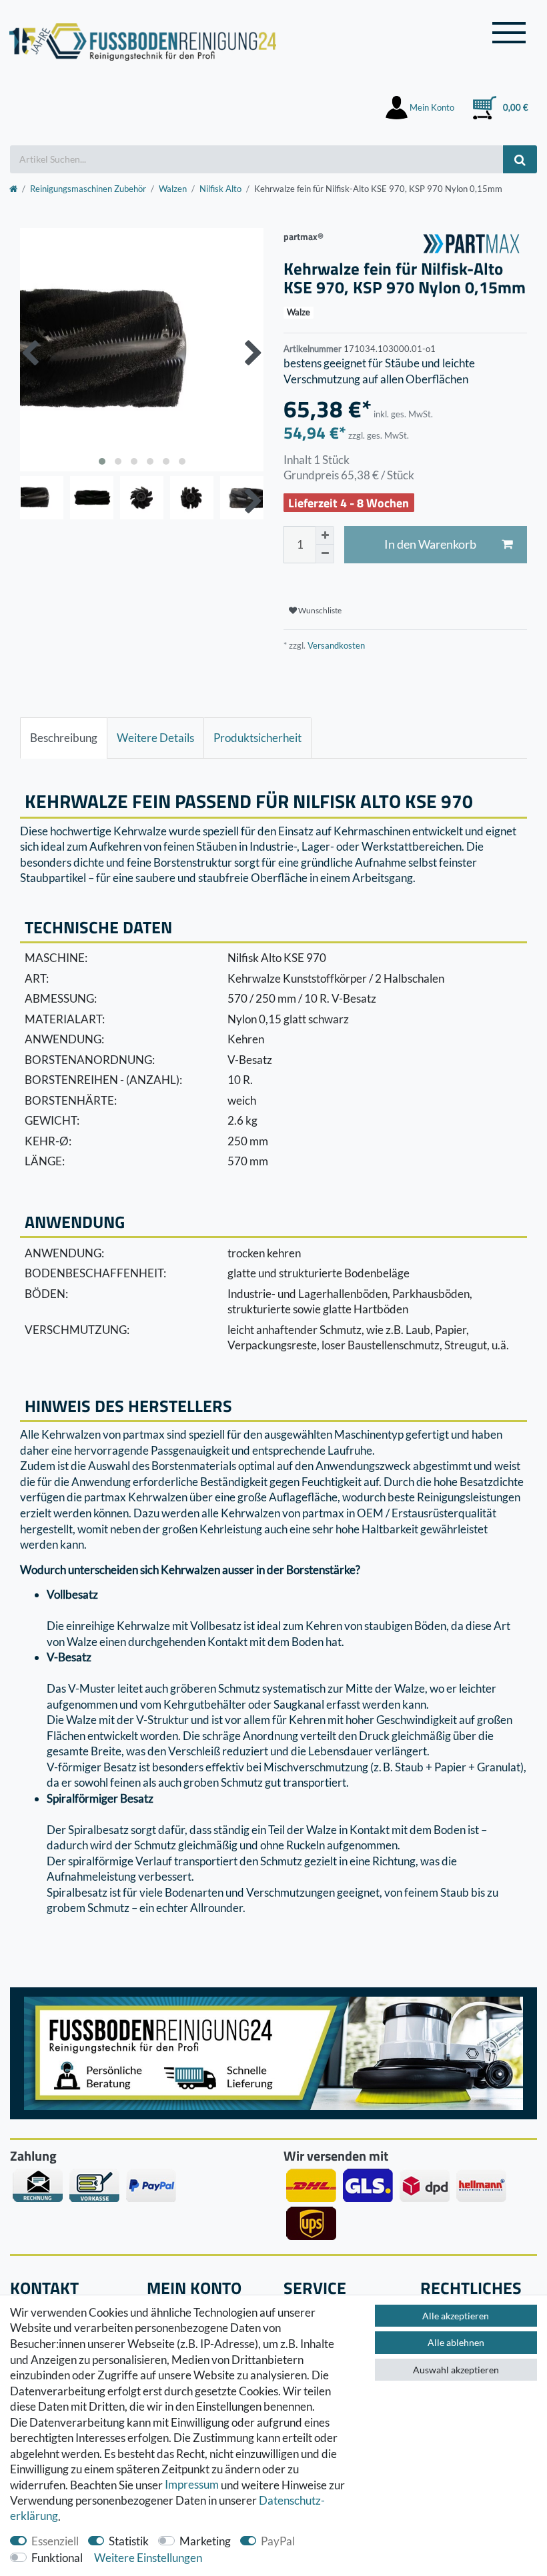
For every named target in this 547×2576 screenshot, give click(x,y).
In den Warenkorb (430, 544)
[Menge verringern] (325, 554)
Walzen (173, 189)
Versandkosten (335, 645)
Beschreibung (64, 738)
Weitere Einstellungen (148, 2558)
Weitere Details (155, 738)
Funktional (57, 2558)
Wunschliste (319, 610)
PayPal (278, 2541)
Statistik (129, 2541)
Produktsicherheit (257, 738)
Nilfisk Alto (220, 189)
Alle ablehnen (456, 2342)
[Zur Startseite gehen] (13, 189)
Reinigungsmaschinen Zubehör (88, 189)
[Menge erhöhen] (325, 535)
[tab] (64, 738)
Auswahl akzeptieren (456, 2370)
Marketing (205, 2541)
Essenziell (55, 2541)
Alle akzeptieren (456, 2316)
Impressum (192, 2485)
